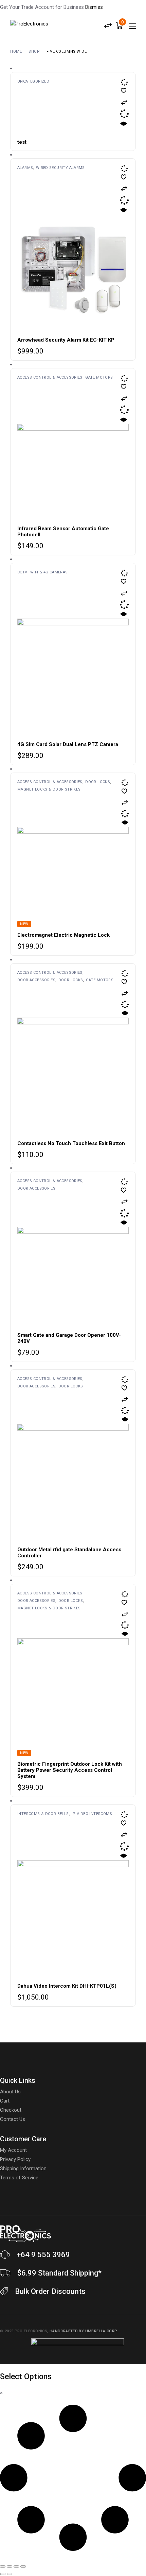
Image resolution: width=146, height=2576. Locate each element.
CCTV (22, 572)
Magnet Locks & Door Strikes (49, 789)
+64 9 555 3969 (43, 2255)
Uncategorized (33, 81)
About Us (10, 2092)
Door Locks (98, 782)
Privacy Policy (15, 2159)
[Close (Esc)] (23, 2566)
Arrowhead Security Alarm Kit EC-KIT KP (66, 340)
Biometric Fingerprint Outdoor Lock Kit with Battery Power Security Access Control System (70, 1770)
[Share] (16, 2566)
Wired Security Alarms (60, 168)
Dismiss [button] (94, 7)
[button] (124, 102)
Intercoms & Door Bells (43, 1814)
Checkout (11, 2110)
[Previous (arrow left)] (3, 2574)
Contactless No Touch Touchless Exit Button (71, 1143)
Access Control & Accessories (50, 377)
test (22, 142)
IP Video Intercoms (92, 1814)
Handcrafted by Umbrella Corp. (84, 2331)
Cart (5, 2101)
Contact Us (13, 2119)
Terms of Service (19, 2178)
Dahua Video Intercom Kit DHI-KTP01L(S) (67, 1986)
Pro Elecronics (31, 2331)
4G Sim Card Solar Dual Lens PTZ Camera (68, 744)
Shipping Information (23, 2168)
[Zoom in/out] (3, 2566)
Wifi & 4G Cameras (49, 572)
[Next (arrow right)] (10, 2574)
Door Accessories (36, 980)
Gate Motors (99, 377)
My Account (13, 2150)
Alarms (25, 168)
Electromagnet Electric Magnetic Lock (63, 935)
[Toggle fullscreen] (10, 2566)
